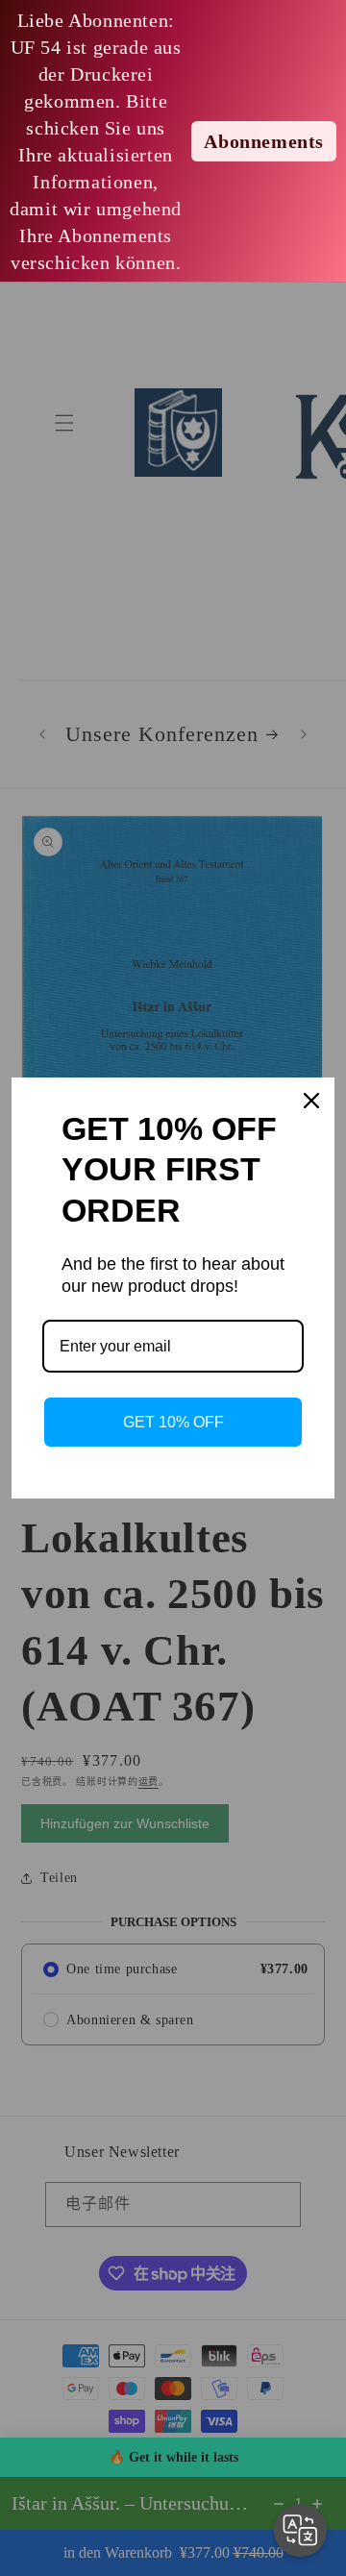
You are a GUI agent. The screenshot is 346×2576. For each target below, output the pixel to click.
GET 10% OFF (173, 1422)
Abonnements (264, 141)
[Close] (311, 1101)
